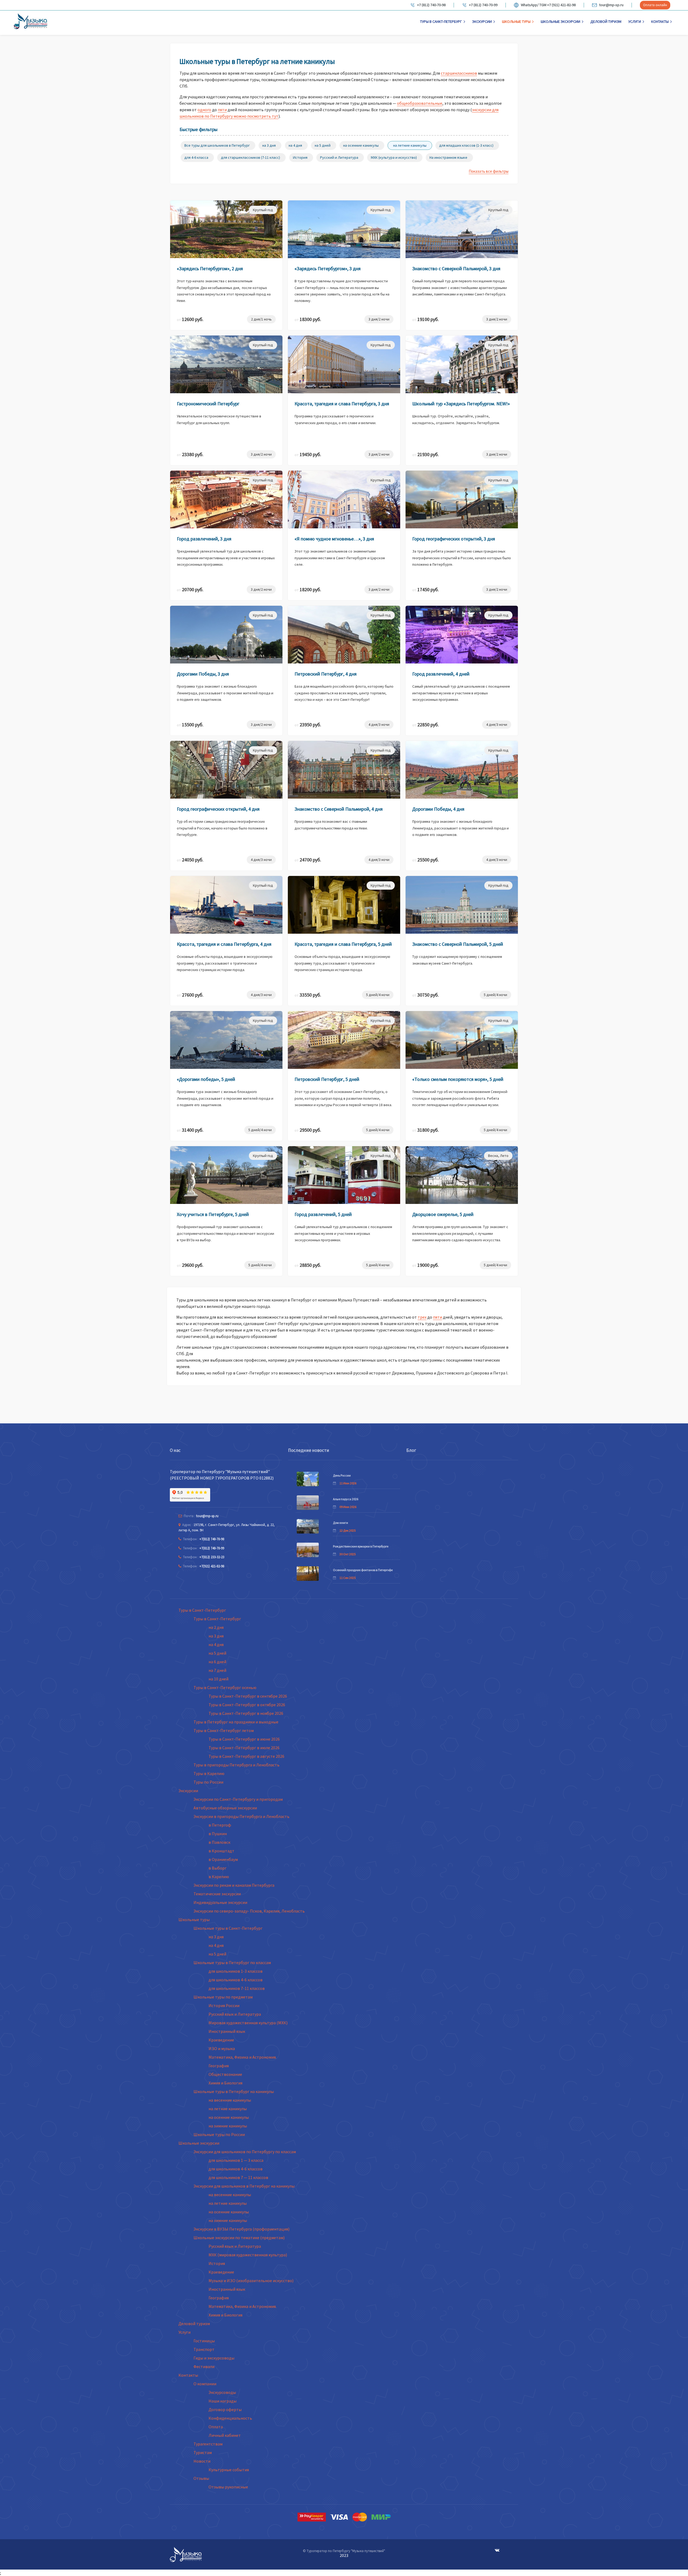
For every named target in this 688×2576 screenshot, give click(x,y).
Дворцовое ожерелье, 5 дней (443, 1214)
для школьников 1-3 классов (236, 1971)
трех (422, 1317)
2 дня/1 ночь (261, 319)
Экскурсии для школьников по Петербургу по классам (245, 2152)
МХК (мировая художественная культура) (248, 2255)
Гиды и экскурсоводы (214, 2358)
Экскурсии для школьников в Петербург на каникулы (244, 2186)
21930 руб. (426, 454)
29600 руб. (190, 1265)
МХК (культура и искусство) (394, 157)
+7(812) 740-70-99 (212, 1548)
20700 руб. (190, 589)
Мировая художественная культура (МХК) (248, 2023)
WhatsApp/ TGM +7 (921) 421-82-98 (548, 5)
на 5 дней (323, 145)
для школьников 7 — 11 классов (238, 2177)
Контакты (660, 21)
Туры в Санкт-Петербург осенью (225, 1687)
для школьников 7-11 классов (237, 1988)
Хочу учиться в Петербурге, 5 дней (213, 1214)
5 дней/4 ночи (378, 995)
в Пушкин (218, 1834)
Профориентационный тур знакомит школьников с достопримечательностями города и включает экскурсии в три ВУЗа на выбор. (225, 1233)
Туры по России (208, 1782)
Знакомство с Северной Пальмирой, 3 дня (456, 268)
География (219, 2066)
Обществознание (225, 2074)
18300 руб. (308, 319)
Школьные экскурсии (560, 21)
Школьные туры (516, 21)
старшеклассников (459, 73)
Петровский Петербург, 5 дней (327, 1079)
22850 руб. (426, 725)
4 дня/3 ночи (379, 724)
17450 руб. (426, 589)
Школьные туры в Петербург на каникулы (234, 2091)
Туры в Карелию (209, 1773)
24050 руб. (190, 860)
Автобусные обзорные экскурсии (225, 1808)
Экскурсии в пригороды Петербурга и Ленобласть (241, 1816)
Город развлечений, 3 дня (204, 539)
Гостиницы (204, 2341)
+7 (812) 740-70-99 (483, 5)
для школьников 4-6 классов (236, 1980)
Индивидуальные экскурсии (220, 1902)
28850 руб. (308, 1265)
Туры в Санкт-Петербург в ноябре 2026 (246, 1713)
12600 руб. (190, 319)
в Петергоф (220, 1825)
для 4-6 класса (196, 157)
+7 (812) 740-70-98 (431, 5)
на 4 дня (295, 145)
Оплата (216, 2427)
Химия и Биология (225, 2083)
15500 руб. (190, 725)
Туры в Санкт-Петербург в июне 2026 (244, 1739)
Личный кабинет (225, 2435)
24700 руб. (308, 860)
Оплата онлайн (655, 5)
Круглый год (263, 210)
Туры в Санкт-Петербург (441, 21)
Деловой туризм (606, 21)
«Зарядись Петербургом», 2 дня (210, 268)
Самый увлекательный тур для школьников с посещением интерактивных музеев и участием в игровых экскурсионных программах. (461, 693)
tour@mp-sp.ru (611, 5)
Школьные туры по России (219, 2134)
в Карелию (219, 1877)
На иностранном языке (448, 157)
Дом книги (341, 1523)
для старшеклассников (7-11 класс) (250, 157)
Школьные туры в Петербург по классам (232, 1962)
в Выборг (218, 1868)
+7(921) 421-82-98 (212, 1566)
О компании (205, 2384)
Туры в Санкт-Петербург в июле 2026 (244, 1748)
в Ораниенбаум (223, 1859)
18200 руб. (308, 589)
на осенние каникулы (361, 145)
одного (204, 110)
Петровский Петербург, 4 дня (326, 674)
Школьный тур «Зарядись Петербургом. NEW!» (461, 404)
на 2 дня (216, 1627)
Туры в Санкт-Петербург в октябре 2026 (247, 1705)
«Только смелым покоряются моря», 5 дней (458, 1079)
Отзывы (201, 2478)
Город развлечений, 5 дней (323, 1214)
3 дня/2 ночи (379, 319)
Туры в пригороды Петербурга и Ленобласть (236, 1765)
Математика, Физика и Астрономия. (243, 2057)
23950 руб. (308, 725)
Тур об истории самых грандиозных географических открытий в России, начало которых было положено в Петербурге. (222, 828)
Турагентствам (208, 2444)
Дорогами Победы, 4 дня (438, 809)
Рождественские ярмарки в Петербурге (361, 1546)
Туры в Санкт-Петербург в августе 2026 (246, 1756)
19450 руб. (308, 454)
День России (342, 1475)
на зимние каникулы (228, 2126)
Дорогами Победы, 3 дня (203, 674)
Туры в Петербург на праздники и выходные (236, 1722)
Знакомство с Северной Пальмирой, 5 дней (458, 944)
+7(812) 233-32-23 (212, 1557)
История (300, 157)
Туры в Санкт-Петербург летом (224, 1730)
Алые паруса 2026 (346, 1499)
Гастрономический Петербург (208, 404)
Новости (202, 2461)
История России (224, 2005)
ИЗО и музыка (222, 2048)
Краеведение (221, 2040)
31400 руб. (190, 1130)
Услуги (635, 21)
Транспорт (204, 2349)
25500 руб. (426, 860)
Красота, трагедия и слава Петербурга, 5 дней (343, 944)
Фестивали (204, 2366)
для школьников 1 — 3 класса (236, 2160)
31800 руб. (426, 1130)
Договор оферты (225, 2409)
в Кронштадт (221, 1851)
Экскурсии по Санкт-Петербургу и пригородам (238, 1799)
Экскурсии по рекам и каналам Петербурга (234, 1885)
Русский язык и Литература (235, 2014)
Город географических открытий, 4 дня (218, 809)
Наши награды (223, 2401)
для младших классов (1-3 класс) (466, 145)
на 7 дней (217, 1670)
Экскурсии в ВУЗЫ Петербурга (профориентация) (241, 2229)
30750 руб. (426, 995)
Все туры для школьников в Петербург (217, 145)
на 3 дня (269, 145)
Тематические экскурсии (217, 1894)
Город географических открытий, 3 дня (454, 539)
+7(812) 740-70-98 (212, 1539)
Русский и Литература (339, 157)
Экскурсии (482, 21)
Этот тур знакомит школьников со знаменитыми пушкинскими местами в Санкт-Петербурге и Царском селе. (340, 558)
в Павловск (219, 1842)
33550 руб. (308, 995)
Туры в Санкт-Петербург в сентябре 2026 (248, 1696)
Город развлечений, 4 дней (441, 674)
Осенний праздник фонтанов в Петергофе (363, 1570)
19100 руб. (426, 319)
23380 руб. (190, 454)
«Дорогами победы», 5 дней (206, 1079)
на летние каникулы (410, 145)
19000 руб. (426, 1265)
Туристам (203, 2452)
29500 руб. (308, 1130)
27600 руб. (190, 995)
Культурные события (229, 2470)
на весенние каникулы (230, 2100)
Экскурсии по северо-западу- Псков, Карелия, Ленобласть (249, 1911)
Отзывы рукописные (228, 2487)
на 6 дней (217, 1662)
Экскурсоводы (222, 2392)
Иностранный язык (227, 2031)
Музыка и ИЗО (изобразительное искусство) (251, 2281)
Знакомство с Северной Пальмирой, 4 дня (339, 809)
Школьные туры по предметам (223, 1997)
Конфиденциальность (230, 2418)
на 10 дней (218, 1679)
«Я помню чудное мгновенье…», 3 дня (334, 539)
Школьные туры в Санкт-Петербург (228, 1928)
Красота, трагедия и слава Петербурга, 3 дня (342, 404)
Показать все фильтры (489, 171)
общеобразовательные (420, 103)
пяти (222, 110)
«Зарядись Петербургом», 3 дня (328, 268)
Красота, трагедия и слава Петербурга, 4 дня (224, 944)
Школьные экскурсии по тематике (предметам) (239, 2238)
